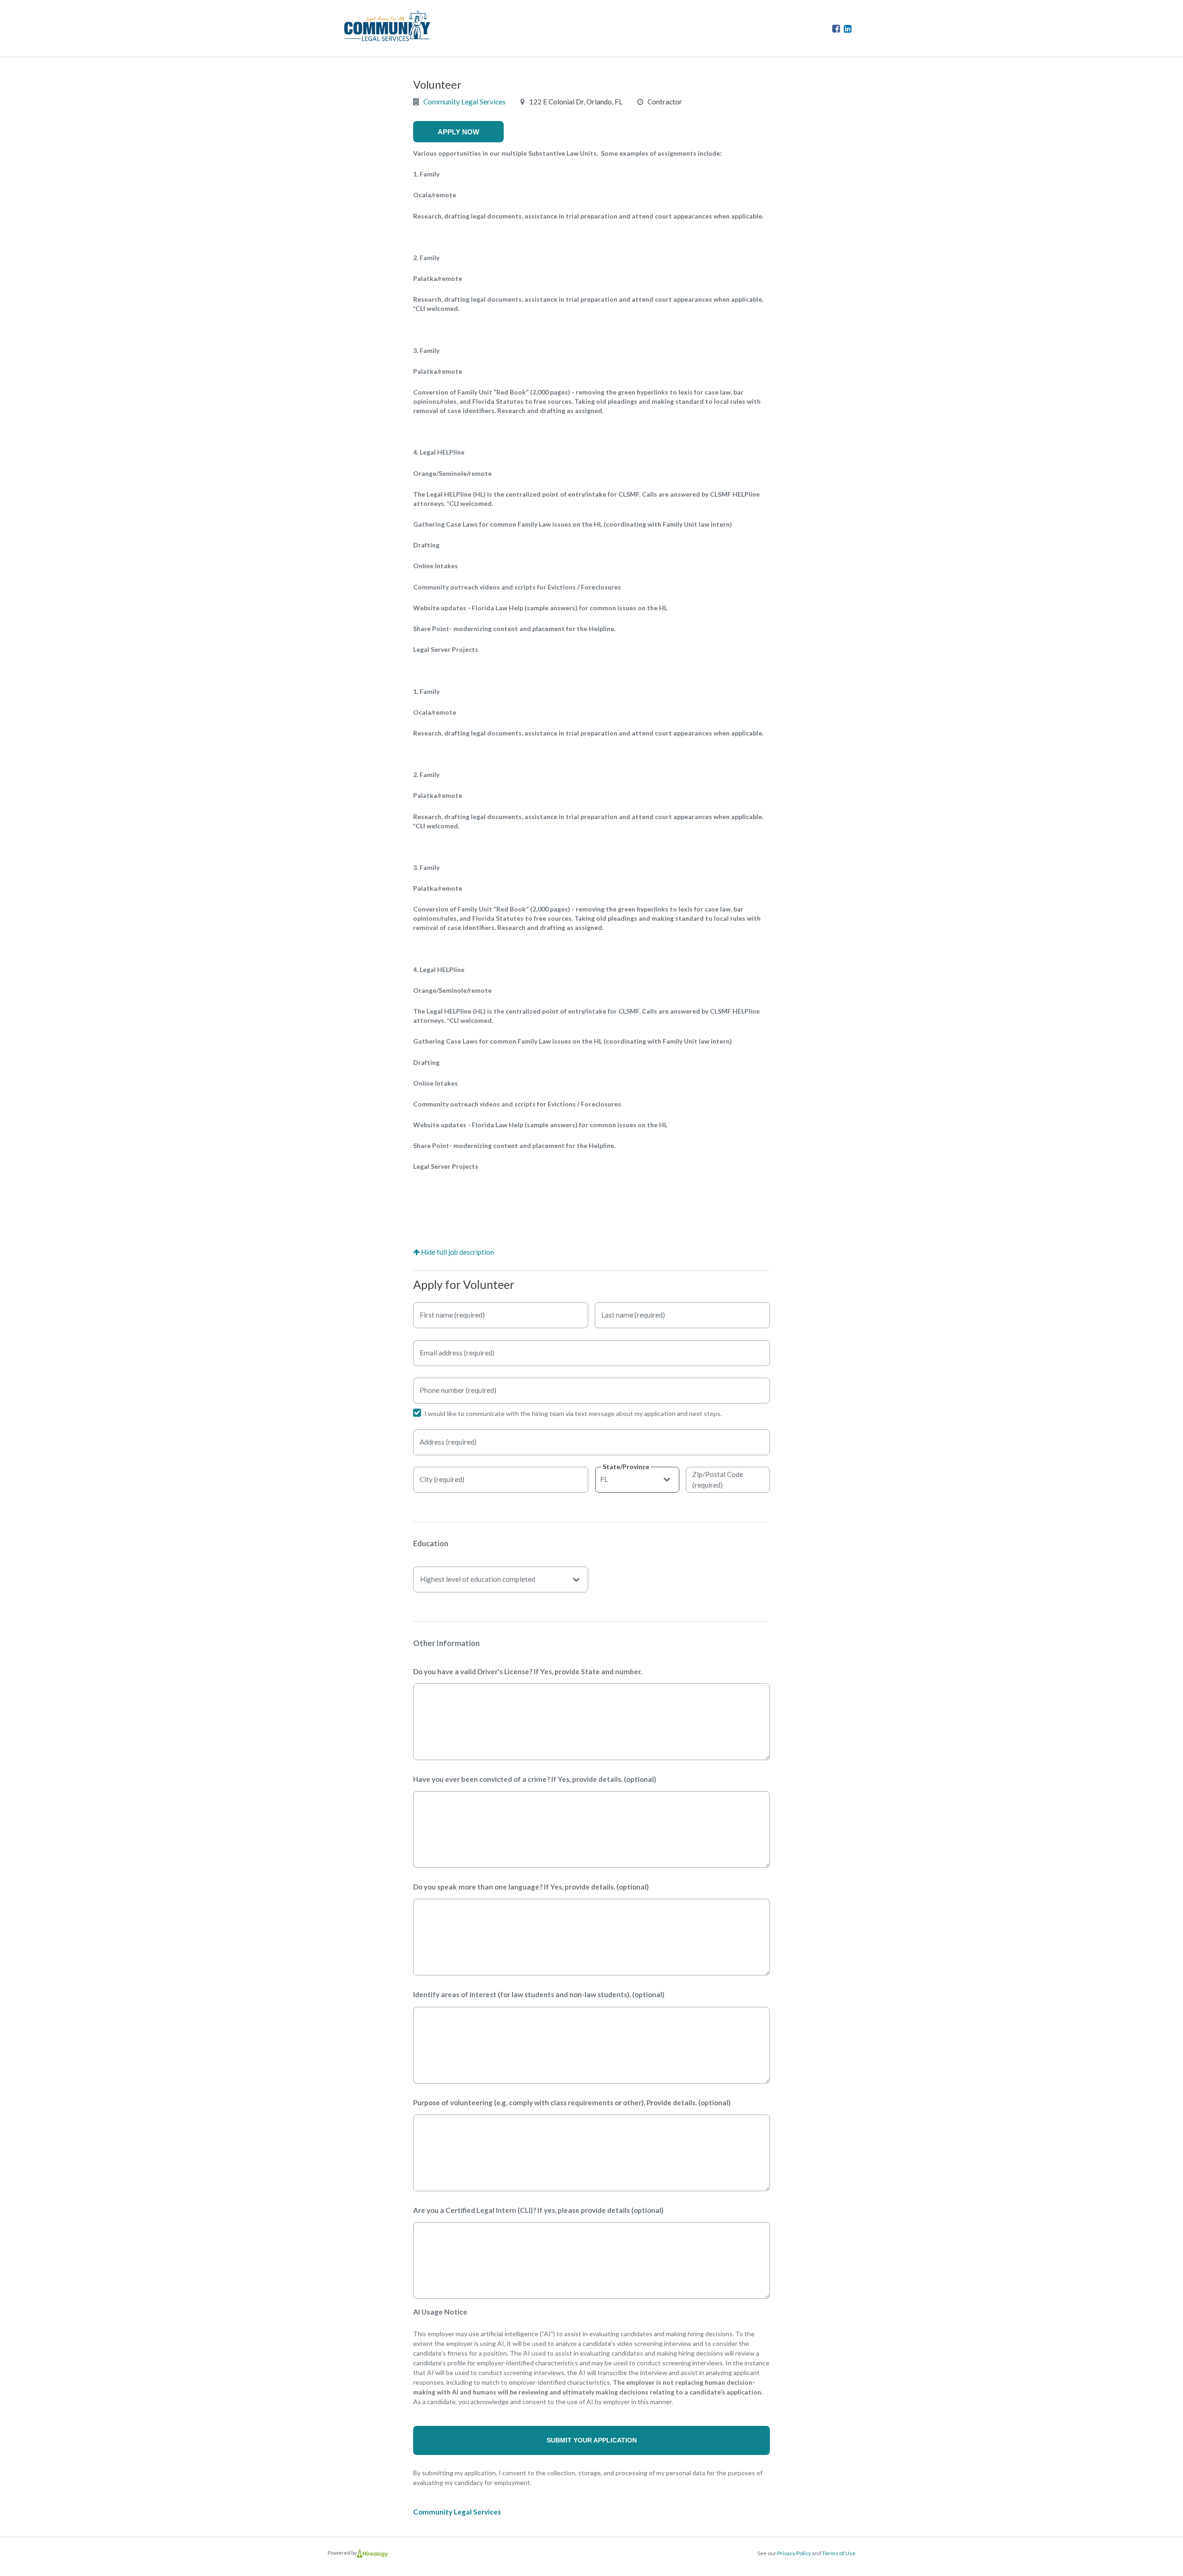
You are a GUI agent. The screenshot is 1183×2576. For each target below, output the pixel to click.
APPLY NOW (458, 132)
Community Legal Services (464, 102)
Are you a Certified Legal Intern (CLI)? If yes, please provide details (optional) (538, 2210)
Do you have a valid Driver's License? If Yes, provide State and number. (527, 1671)
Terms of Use (839, 2553)
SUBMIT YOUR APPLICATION (592, 2440)
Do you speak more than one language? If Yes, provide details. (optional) (531, 1887)
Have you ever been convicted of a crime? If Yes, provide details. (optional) (535, 1779)
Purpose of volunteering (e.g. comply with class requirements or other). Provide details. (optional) (572, 2102)
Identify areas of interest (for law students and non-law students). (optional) (539, 1994)
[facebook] (837, 28)
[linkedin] (848, 28)
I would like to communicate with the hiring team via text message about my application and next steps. (573, 1413)
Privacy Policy (794, 2553)
